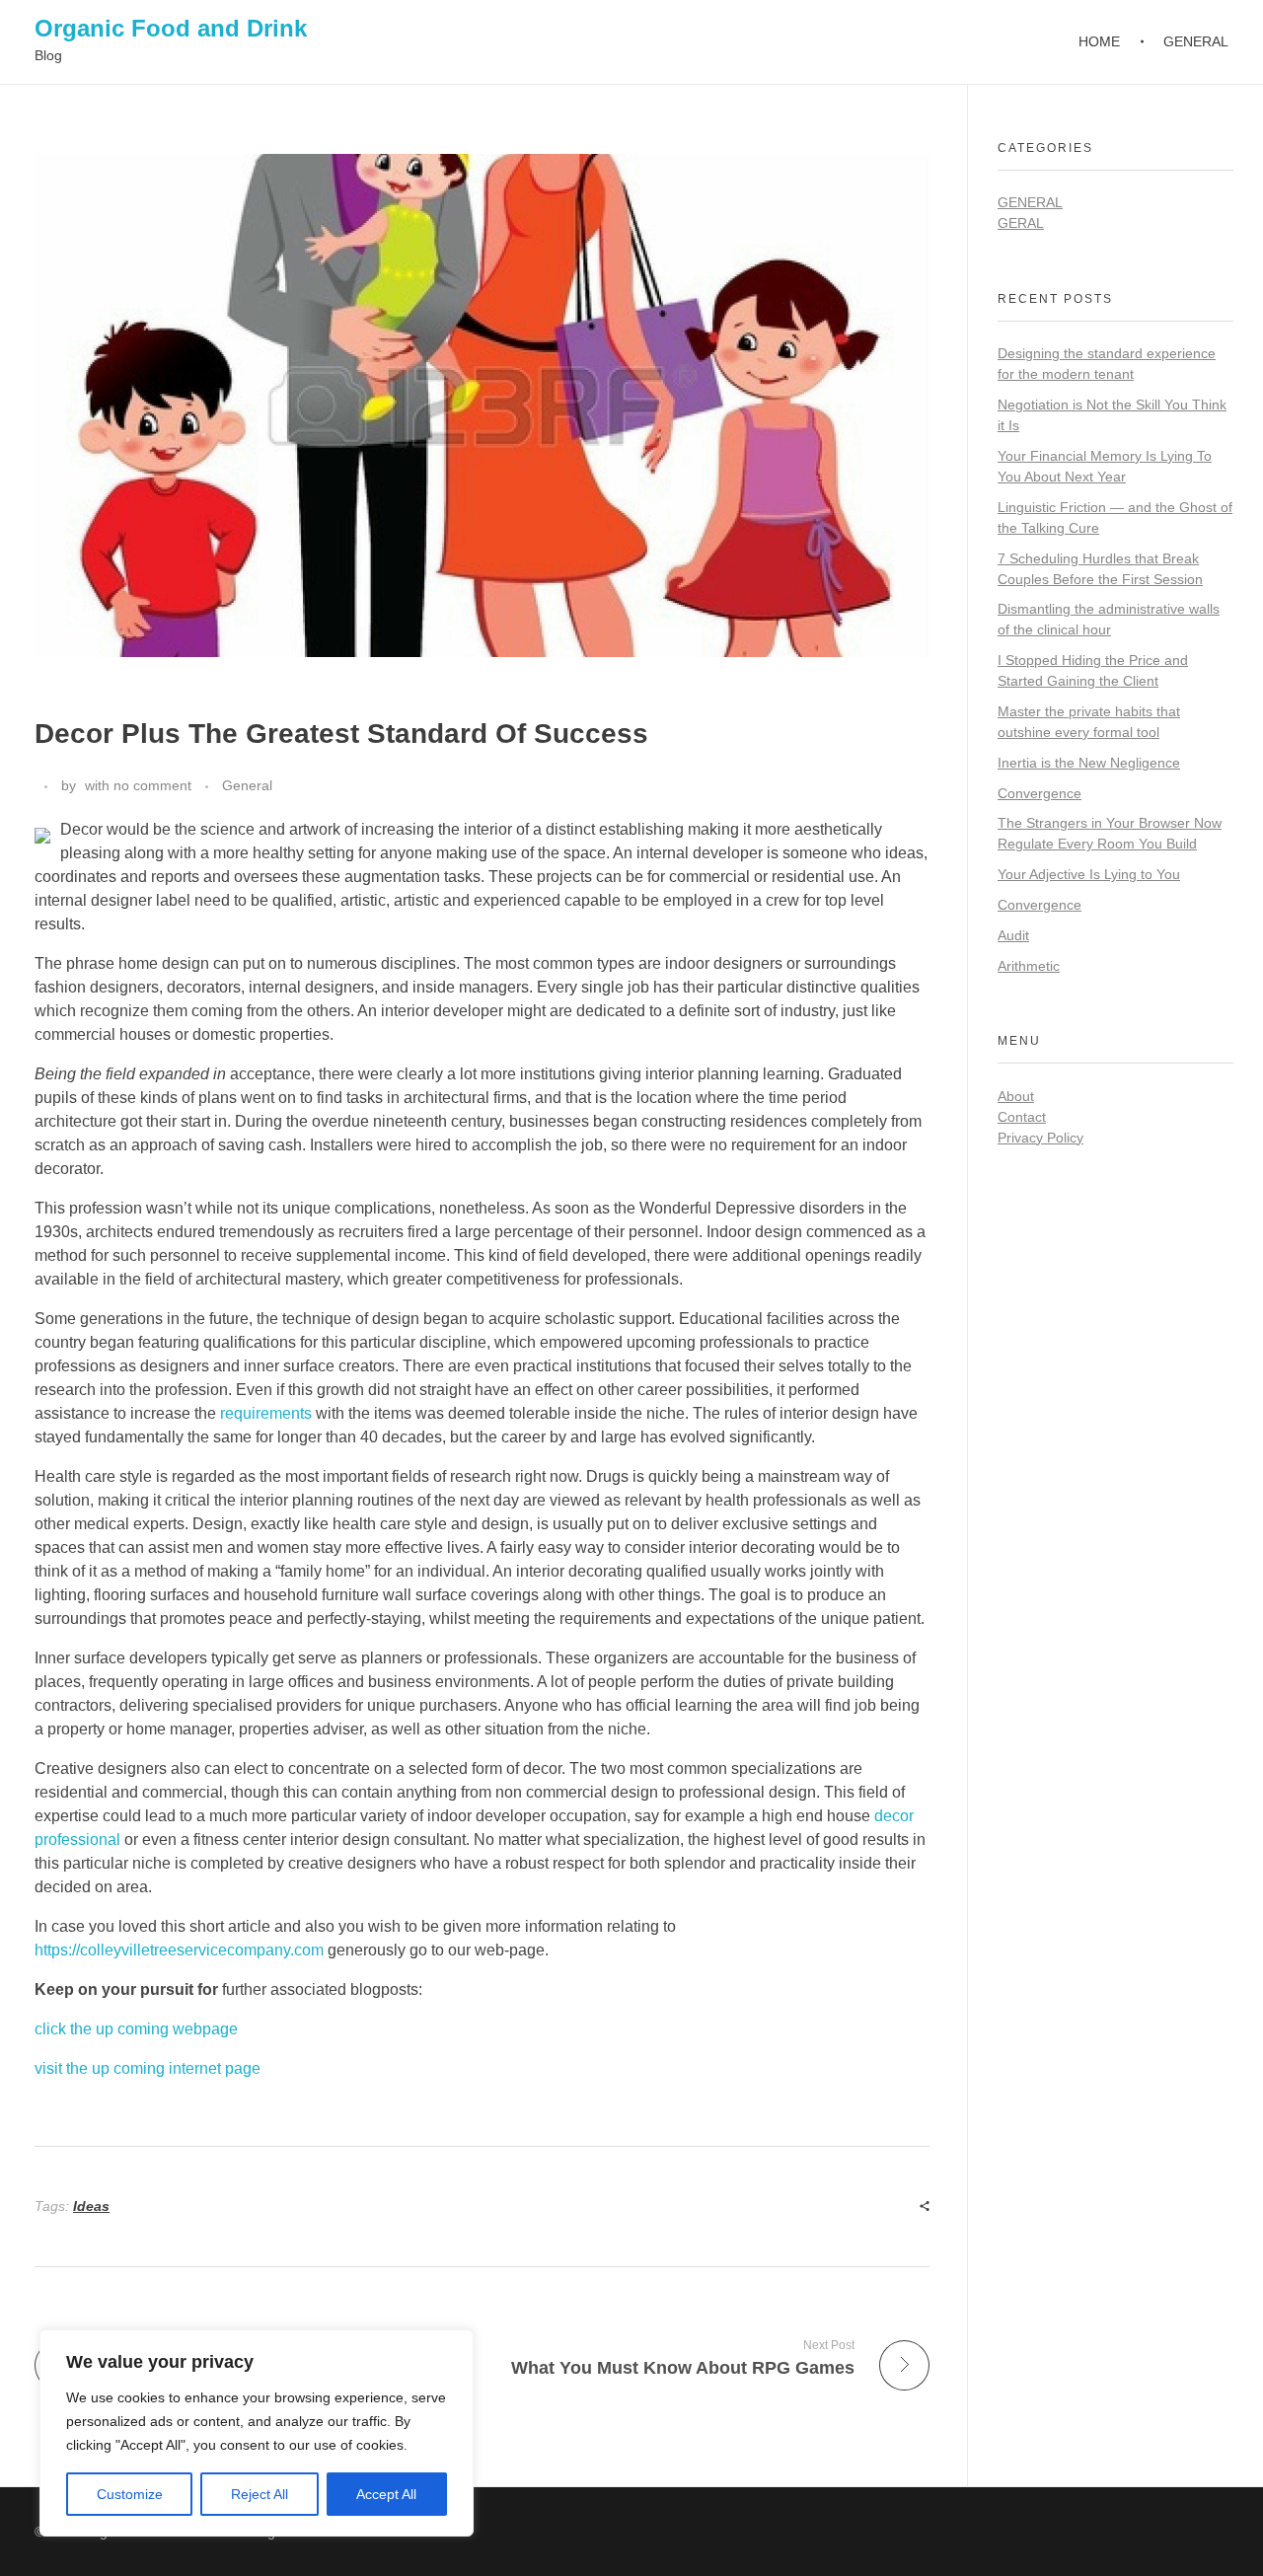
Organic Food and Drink (171, 28)
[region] (257, 2433)
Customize (130, 2494)
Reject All (260, 2494)
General (247, 785)
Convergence (1040, 793)
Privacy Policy (1040, 1138)
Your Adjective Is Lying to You (1089, 874)
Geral (1021, 223)
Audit (1013, 935)
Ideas (91, 2206)
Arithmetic (1029, 966)
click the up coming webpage (136, 2029)
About (1016, 1096)
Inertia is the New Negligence (1089, 763)
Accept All (386, 2494)
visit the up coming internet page (148, 2068)
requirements (266, 1413)
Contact (1022, 1117)
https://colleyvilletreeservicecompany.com (179, 1950)
